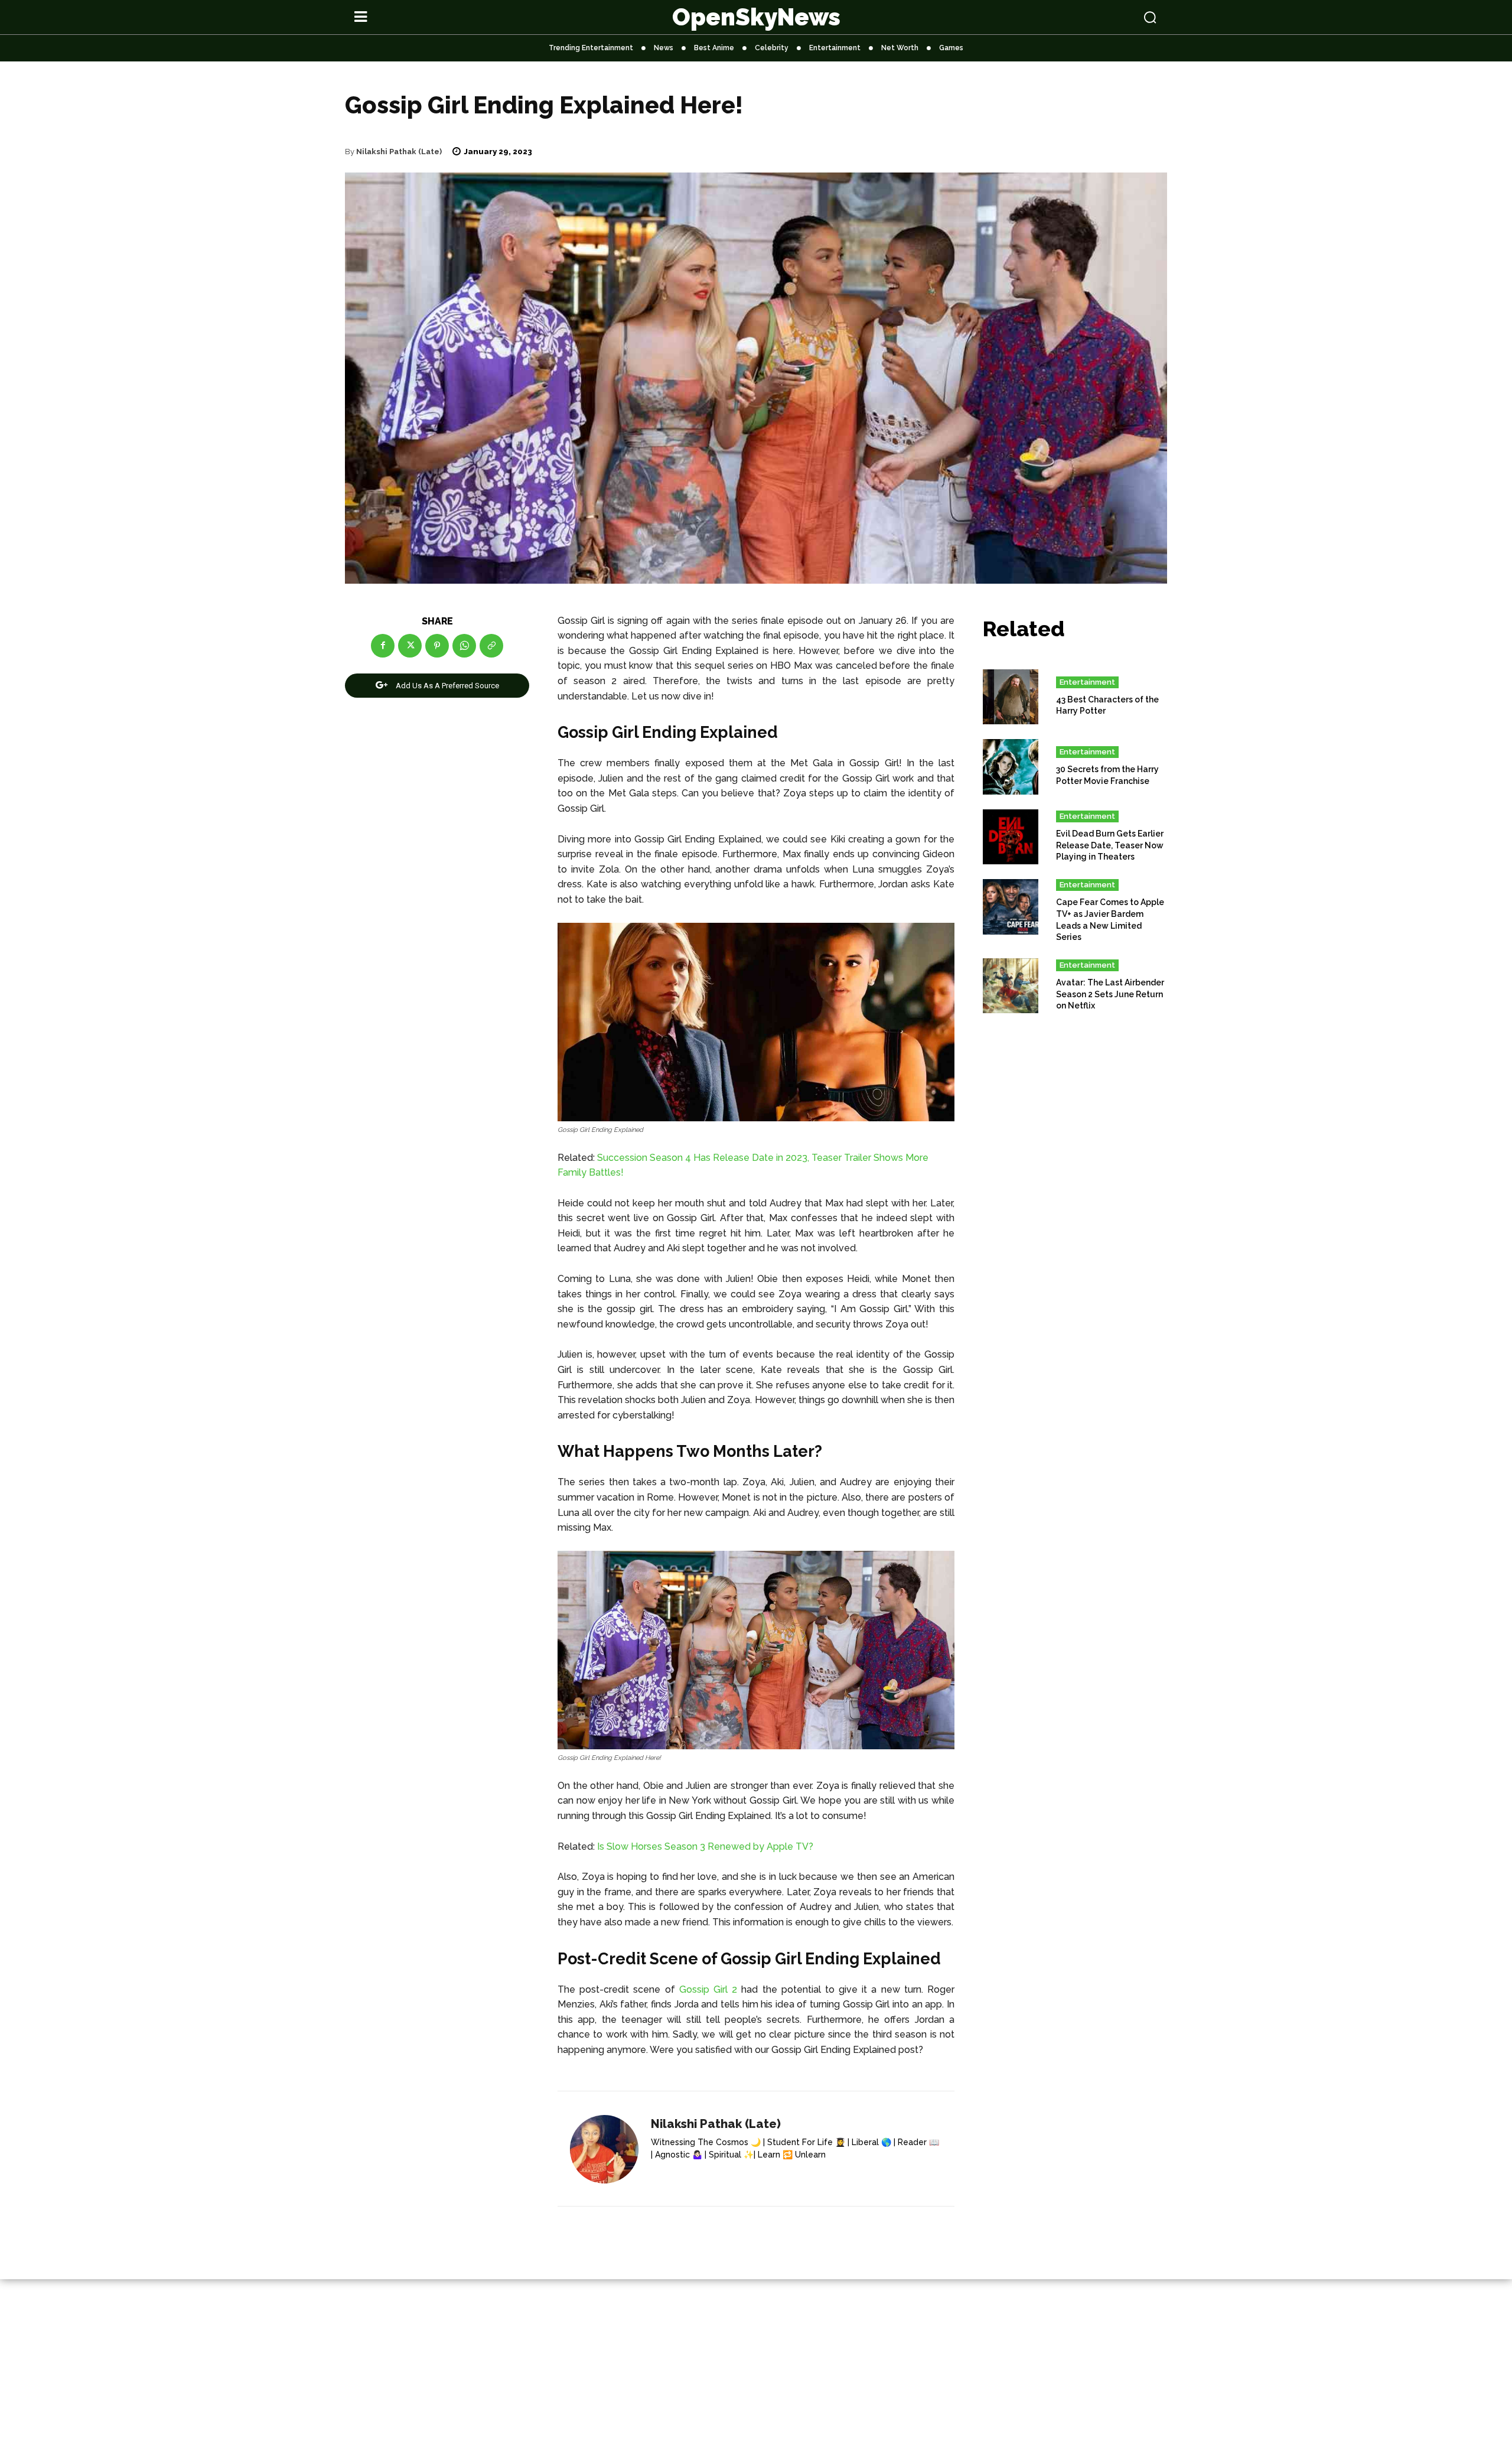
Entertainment (1087, 682)
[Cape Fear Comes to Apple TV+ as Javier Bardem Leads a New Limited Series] (1011, 907)
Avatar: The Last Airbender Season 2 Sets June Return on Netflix (1110, 994)
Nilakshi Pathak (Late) (399, 152)
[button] (1076, 17)
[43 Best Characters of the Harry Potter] (1011, 697)
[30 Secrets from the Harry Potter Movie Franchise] (1011, 767)
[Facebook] (383, 646)
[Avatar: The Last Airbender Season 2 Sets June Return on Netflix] (1011, 986)
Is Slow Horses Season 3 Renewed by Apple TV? (705, 1846)
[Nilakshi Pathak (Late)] (604, 2149)
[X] (410, 646)
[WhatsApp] (464, 646)
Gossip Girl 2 (708, 1989)
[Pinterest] (437, 646)
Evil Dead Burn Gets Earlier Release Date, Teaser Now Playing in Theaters (1110, 845)
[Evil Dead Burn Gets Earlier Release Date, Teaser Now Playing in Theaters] (1011, 837)
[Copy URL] (491, 646)
